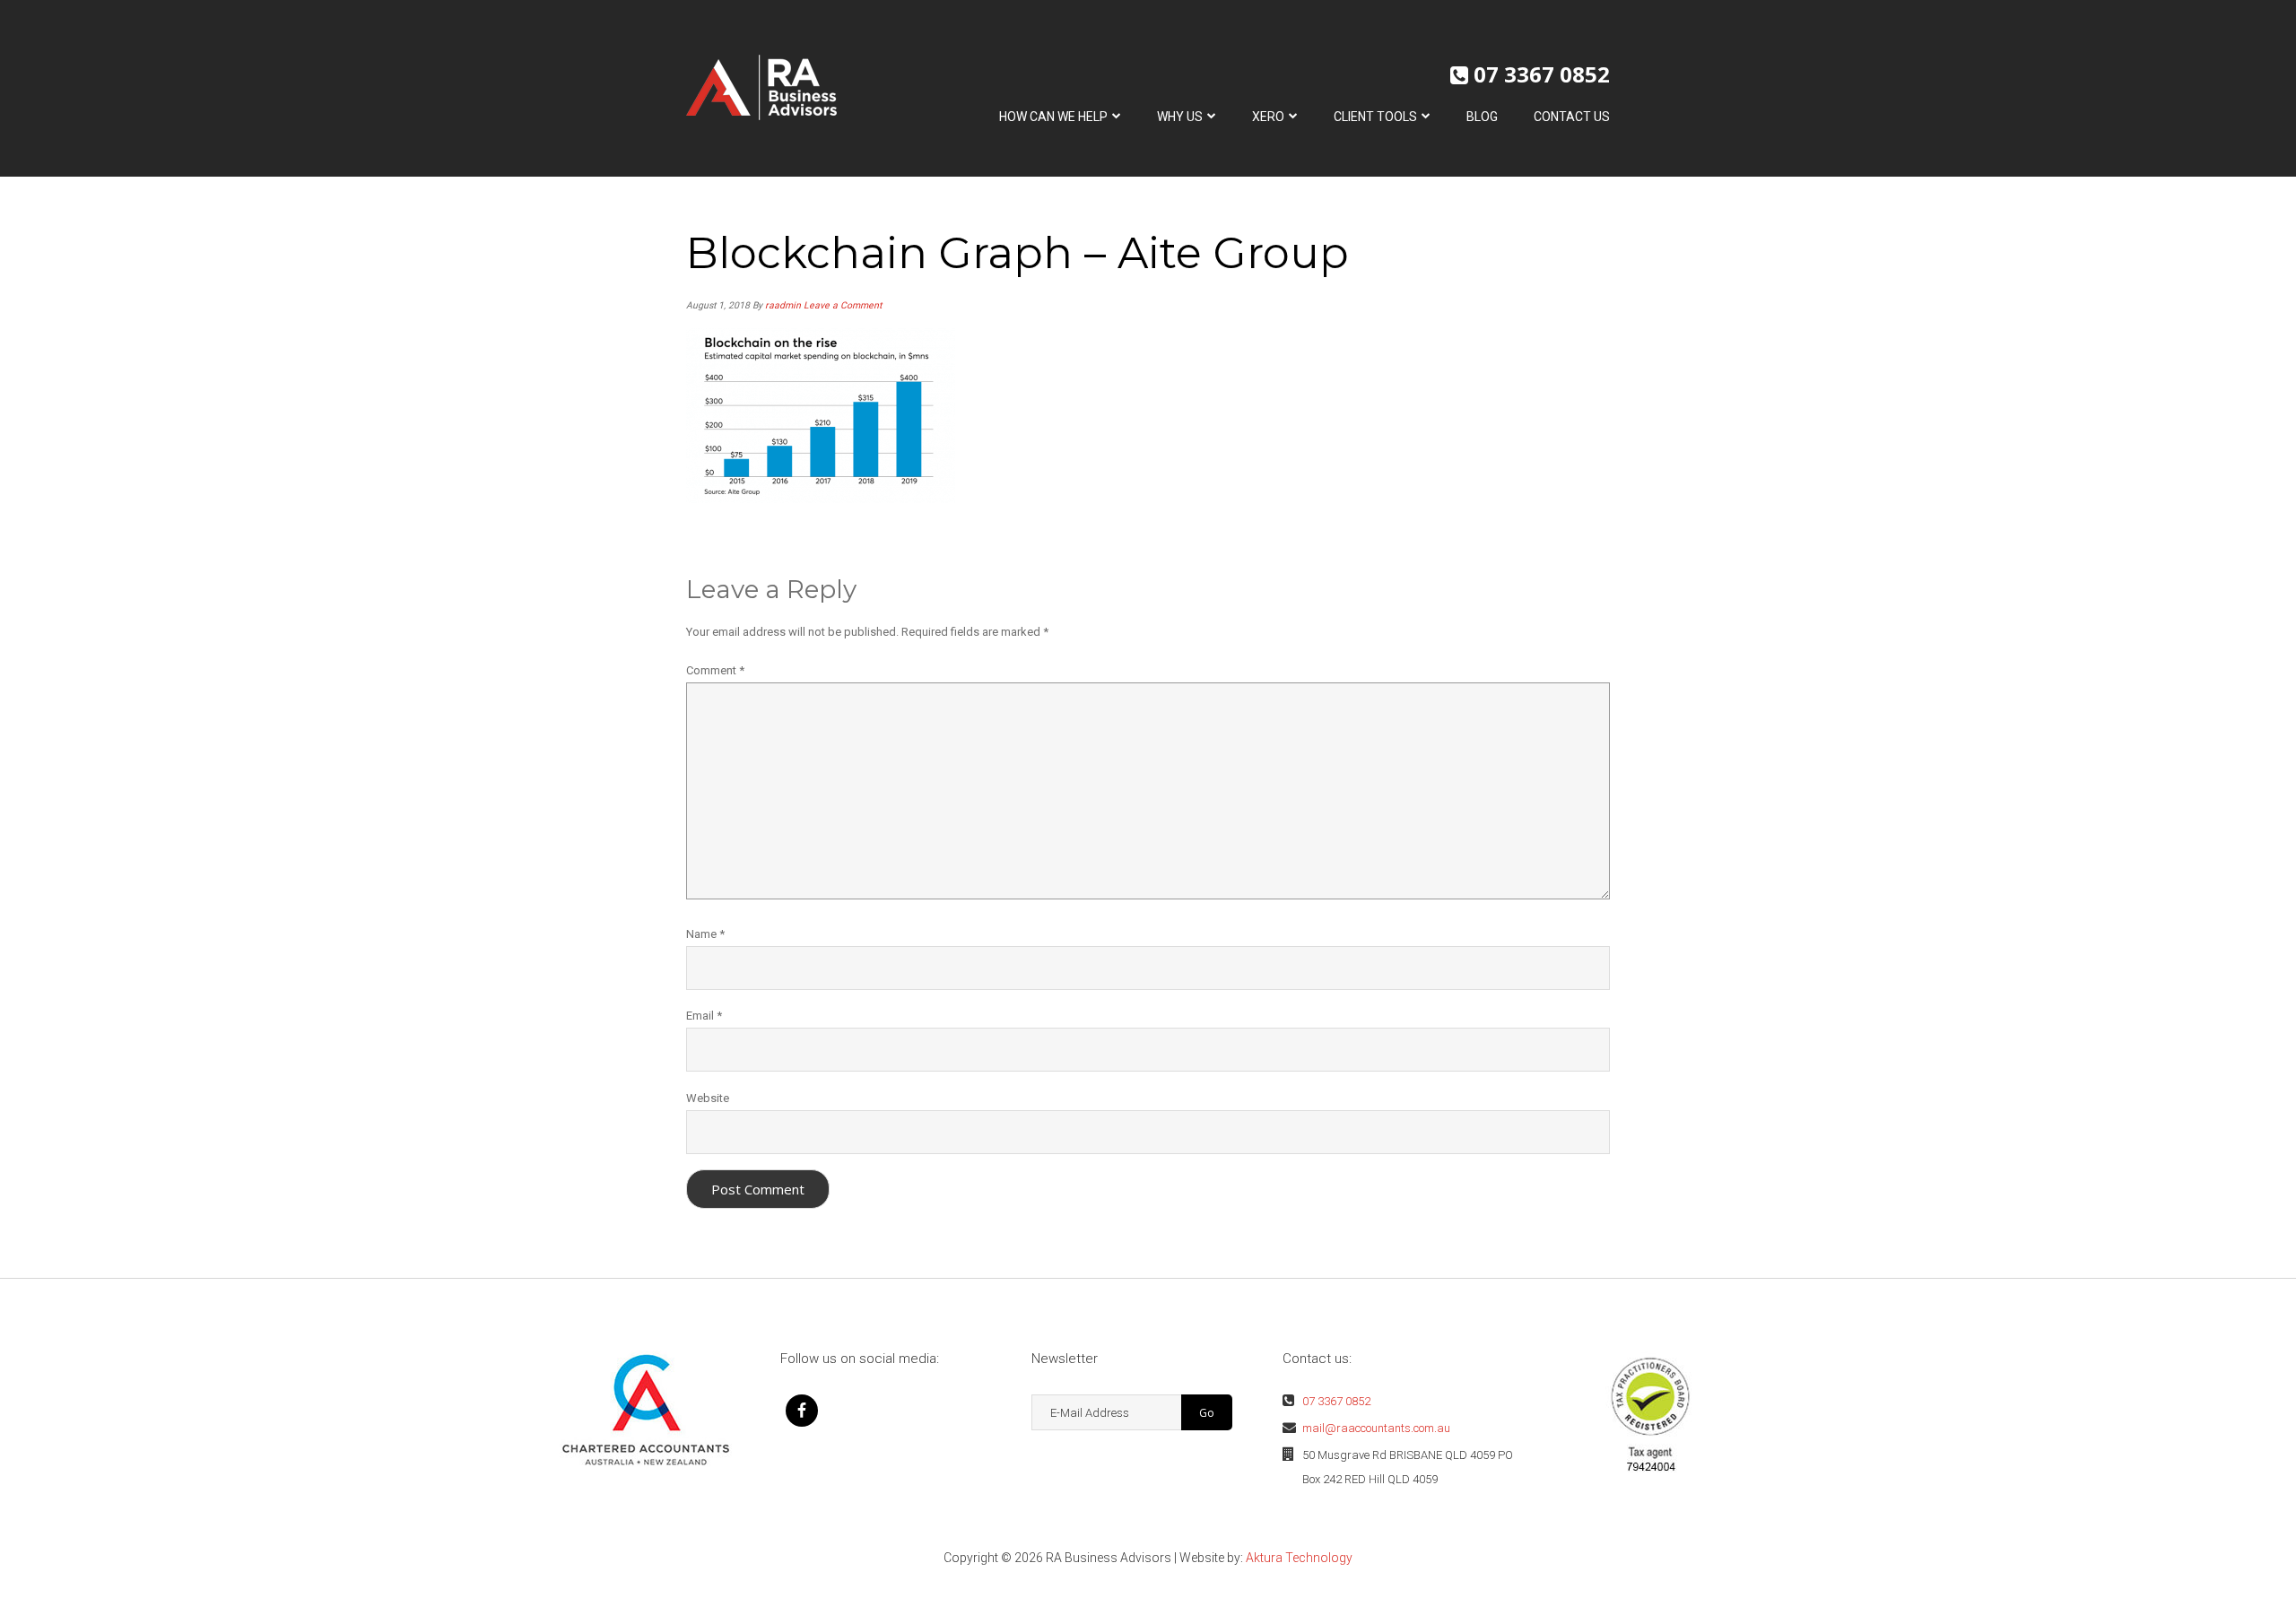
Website (708, 1098)
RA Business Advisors (761, 87)
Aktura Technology (1299, 1558)
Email (704, 1016)
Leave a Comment (843, 305)
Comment (715, 670)
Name (705, 934)
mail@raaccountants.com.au (1376, 1428)
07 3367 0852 (1542, 74)
